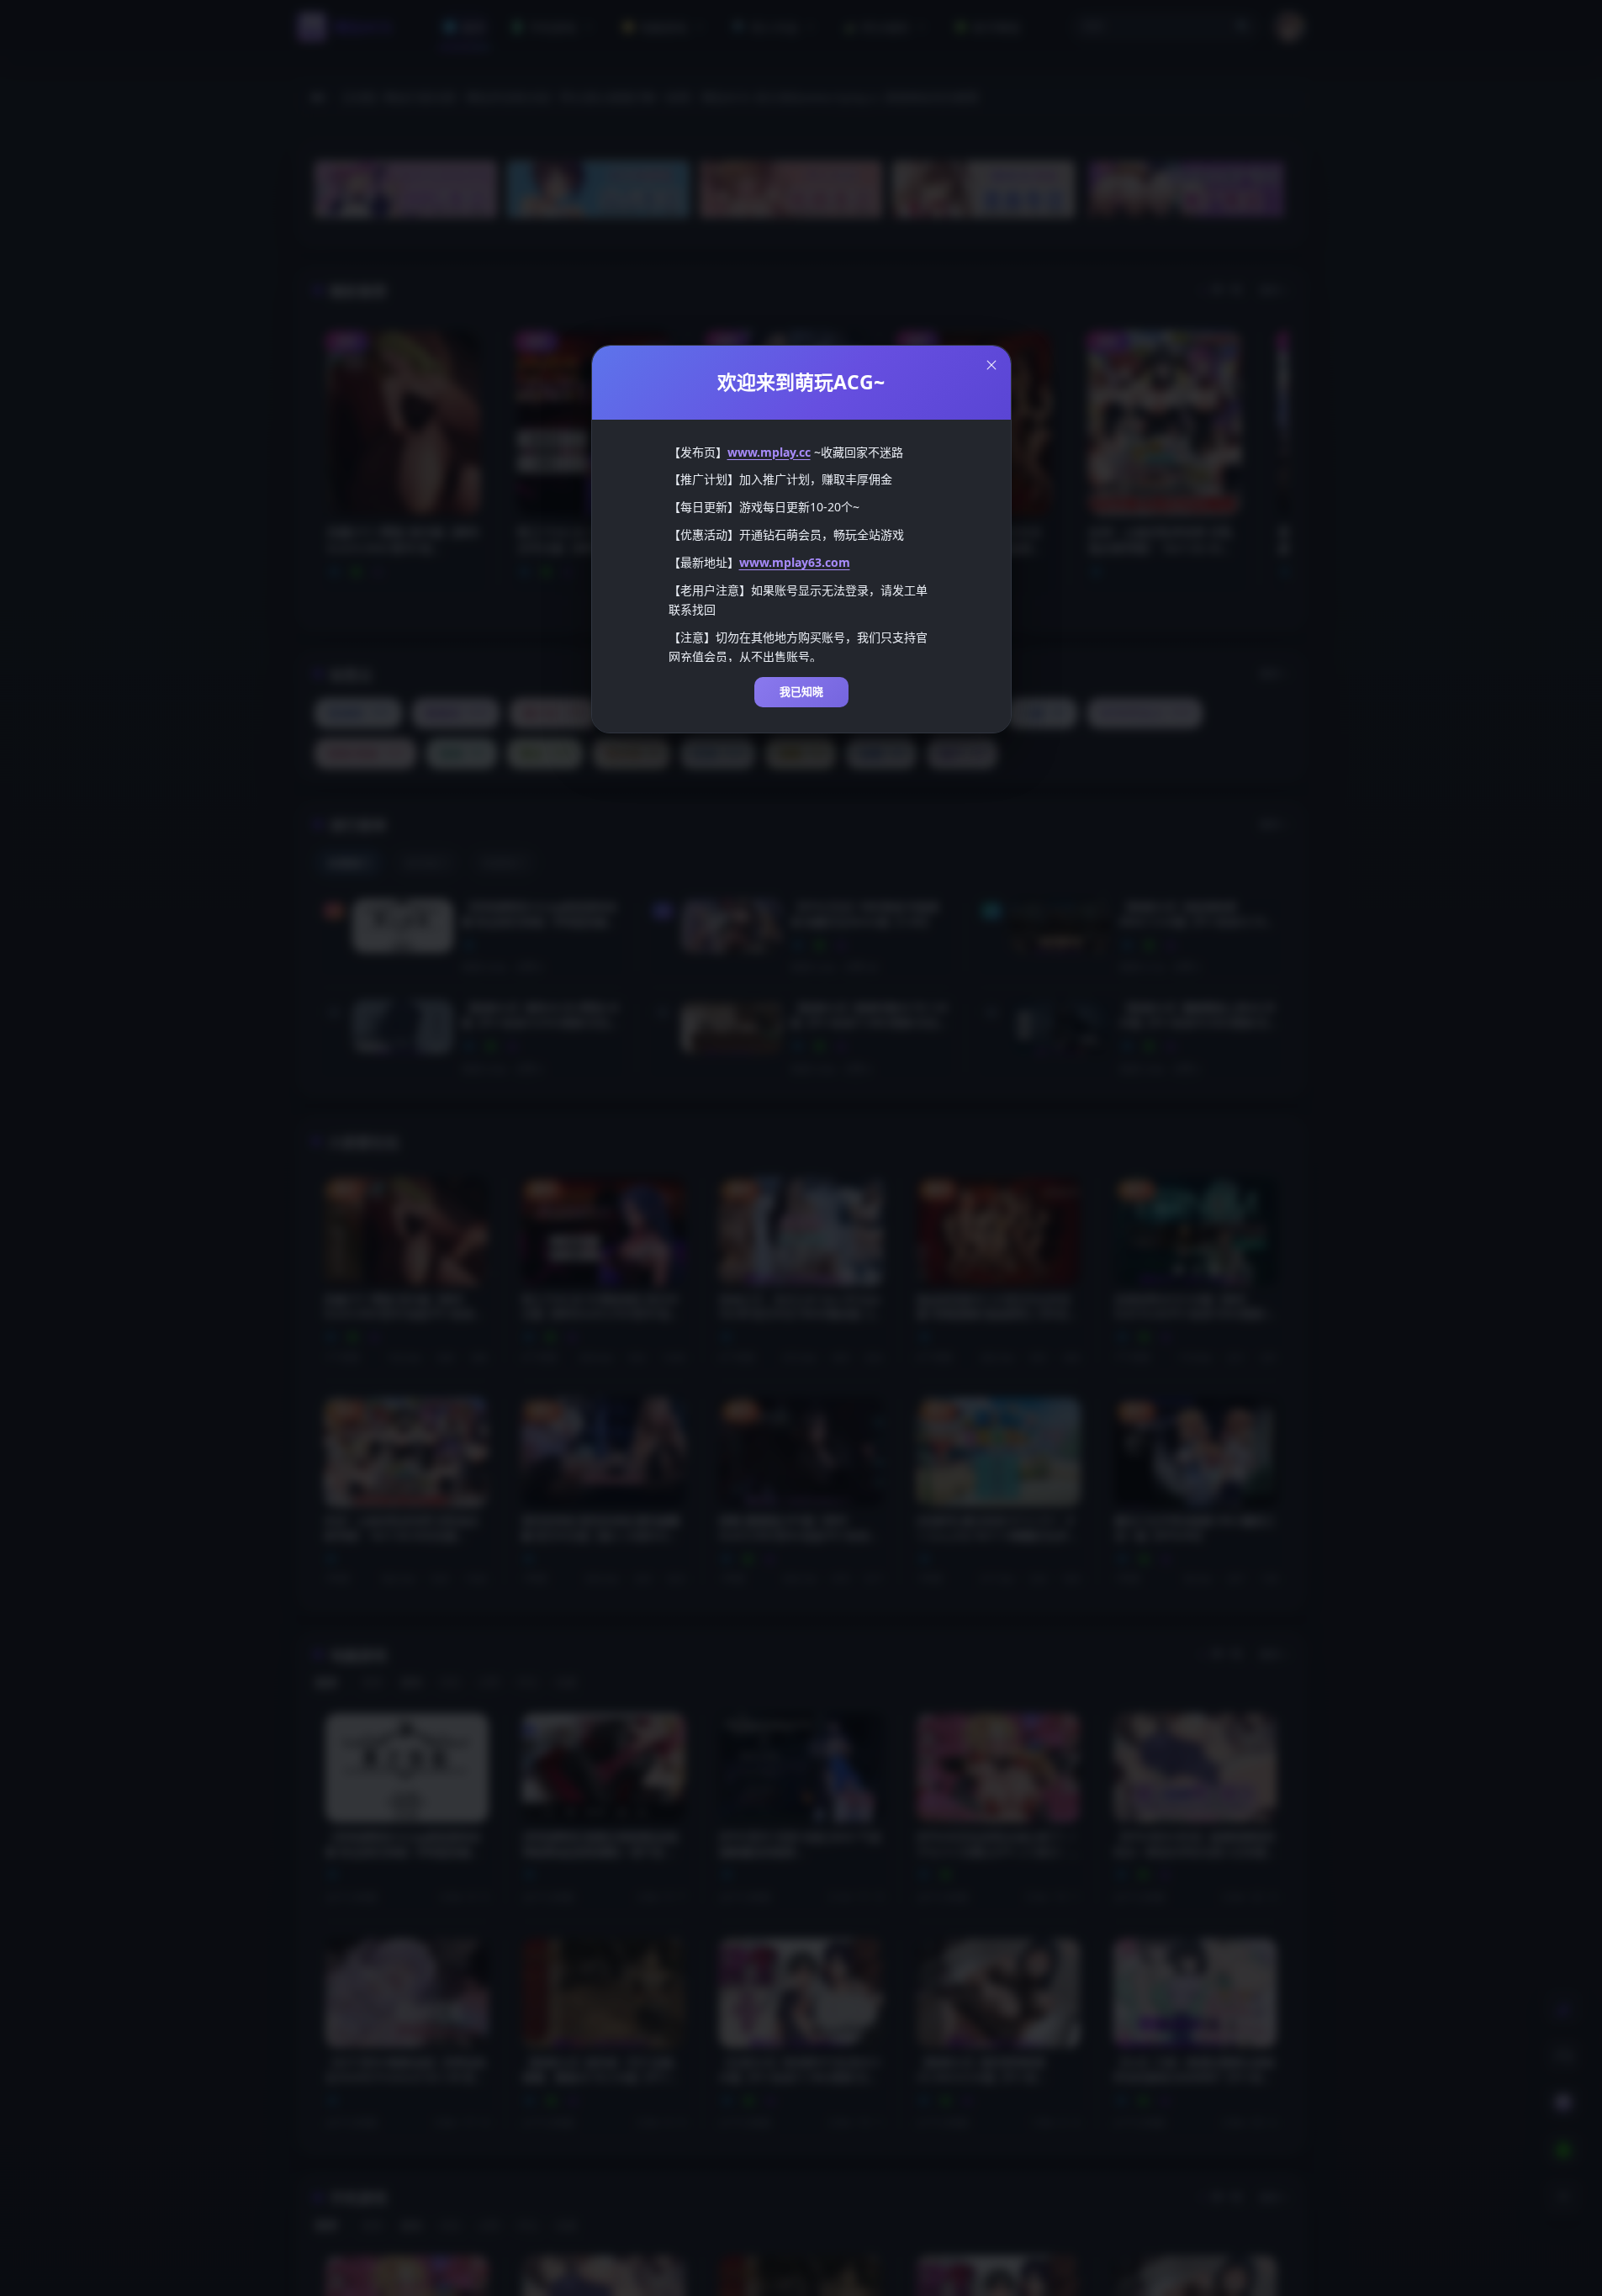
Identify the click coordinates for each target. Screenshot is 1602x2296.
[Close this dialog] (991, 365)
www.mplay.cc (769, 452)
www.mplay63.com (795, 562)
